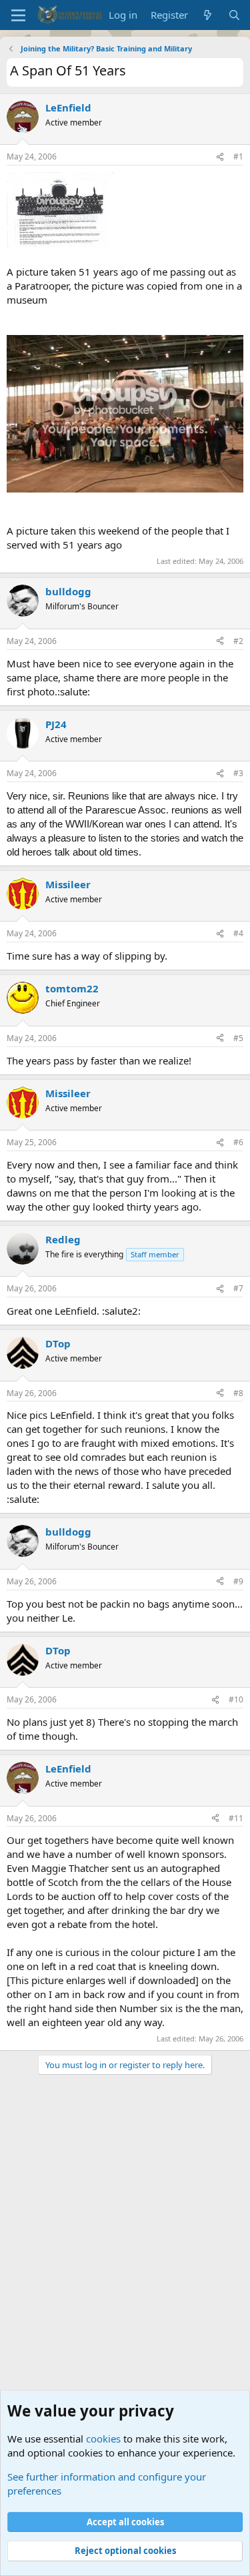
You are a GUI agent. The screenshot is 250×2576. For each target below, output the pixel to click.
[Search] (234, 15)
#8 (238, 1393)
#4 (238, 933)
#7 (238, 1288)
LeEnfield (68, 107)
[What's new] (208, 15)
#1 (238, 156)
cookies (103, 2439)
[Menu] (18, 15)
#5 (238, 1038)
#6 (238, 1142)
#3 (238, 773)
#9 (238, 1581)
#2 (238, 641)
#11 (236, 1818)
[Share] (220, 157)
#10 (236, 1699)
